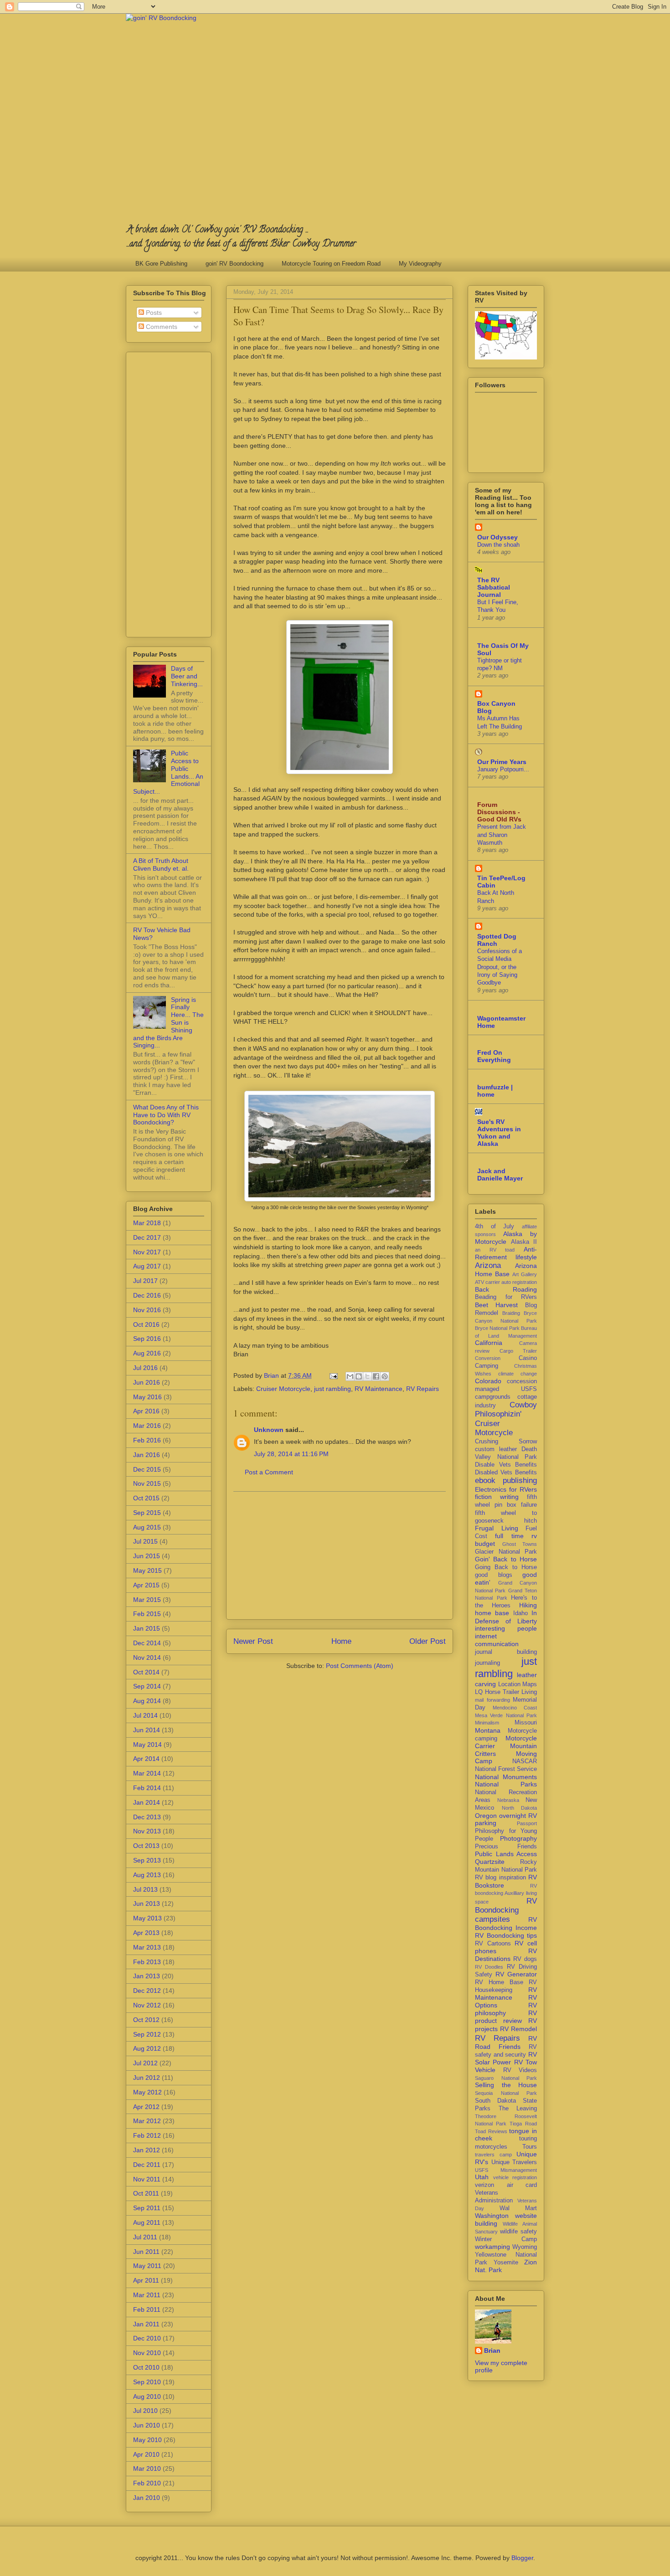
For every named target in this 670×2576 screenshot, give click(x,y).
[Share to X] (367, 1376)
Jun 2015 (147, 1556)
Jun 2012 (147, 2078)
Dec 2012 (147, 1991)
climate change (518, 1374)
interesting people (506, 1628)
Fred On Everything (494, 1056)
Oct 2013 (146, 1846)
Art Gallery (525, 1274)
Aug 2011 (147, 2222)
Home (341, 1641)
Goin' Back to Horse (506, 1559)
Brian (492, 2350)
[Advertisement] (340, 1555)
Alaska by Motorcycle (506, 1238)
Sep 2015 (147, 1513)
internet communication (497, 1640)
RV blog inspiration (500, 1878)
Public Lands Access (506, 1854)
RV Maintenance (379, 1389)
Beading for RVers (506, 1297)
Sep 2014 (147, 1686)
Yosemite (506, 2263)
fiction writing (497, 1497)
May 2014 (147, 1745)
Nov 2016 (147, 1310)
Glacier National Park (506, 1552)
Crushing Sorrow (506, 1442)
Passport (527, 1823)
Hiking (528, 1605)
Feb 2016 (147, 1440)
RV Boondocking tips (506, 1935)
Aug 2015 (147, 1527)
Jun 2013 (147, 1904)
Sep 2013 (147, 1860)
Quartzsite (490, 1862)
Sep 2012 (147, 2034)
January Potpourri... (503, 769)
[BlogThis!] (359, 1376)
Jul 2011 (145, 2237)
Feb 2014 (147, 1788)
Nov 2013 (147, 1831)
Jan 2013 (147, 1976)
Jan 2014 (147, 1802)
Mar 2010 (147, 2468)
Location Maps (518, 1684)
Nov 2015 (147, 1483)
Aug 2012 (147, 2048)
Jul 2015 (145, 1541)
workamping (492, 2247)
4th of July (495, 1226)
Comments (161, 327)
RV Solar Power (506, 2058)
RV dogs (525, 1959)
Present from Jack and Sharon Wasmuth (502, 835)
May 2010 (147, 2440)
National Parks (506, 1784)
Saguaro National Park (506, 2078)
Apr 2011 (146, 2280)
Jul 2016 (145, 1368)
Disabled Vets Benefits (506, 1473)
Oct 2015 (146, 1498)
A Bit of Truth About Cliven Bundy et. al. (161, 865)
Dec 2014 (147, 1643)
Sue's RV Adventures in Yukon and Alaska (499, 1133)
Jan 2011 (146, 2324)
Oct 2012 (146, 2020)
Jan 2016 (147, 1455)
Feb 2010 (147, 2483)
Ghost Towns (520, 1544)
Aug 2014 (147, 1701)
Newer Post (253, 1641)
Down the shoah (498, 545)
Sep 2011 (147, 2208)
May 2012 (147, 2092)
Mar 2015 (147, 1600)
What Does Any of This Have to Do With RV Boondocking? (166, 1115)
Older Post (428, 1641)
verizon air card (506, 2185)
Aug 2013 (147, 1875)
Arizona (488, 1265)
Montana (488, 1730)
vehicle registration (515, 2177)
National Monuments (506, 1777)
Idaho (521, 1613)
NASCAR (525, 1761)
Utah (482, 2177)
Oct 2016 (146, 1324)
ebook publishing (506, 1480)
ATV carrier (487, 1282)
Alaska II (524, 1242)
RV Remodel (518, 2029)
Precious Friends (506, 1847)
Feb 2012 (147, 2135)
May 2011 (147, 2266)
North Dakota (520, 1808)
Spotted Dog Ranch (497, 940)
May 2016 (147, 1397)
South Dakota (495, 2101)
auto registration (519, 1282)
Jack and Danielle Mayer (500, 1175)
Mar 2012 (147, 2121)
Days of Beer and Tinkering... (187, 676)
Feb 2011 (147, 2309)
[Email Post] (333, 1375)
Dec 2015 (147, 1469)
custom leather (496, 1449)
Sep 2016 (147, 1339)
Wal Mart (518, 2208)
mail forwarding (492, 1700)
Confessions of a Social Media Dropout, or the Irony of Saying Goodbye (500, 967)
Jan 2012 (147, 2150)
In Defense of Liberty (506, 1617)
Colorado (488, 1381)
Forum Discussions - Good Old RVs (499, 812)
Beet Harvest (496, 1305)
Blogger (522, 2558)
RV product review (506, 2017)
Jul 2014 (145, 1715)
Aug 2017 (147, 1266)
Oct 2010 (146, 2367)
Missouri (526, 1723)
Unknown (269, 1430)
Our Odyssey (497, 537)
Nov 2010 (147, 2353)
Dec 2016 (147, 1295)
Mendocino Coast (515, 1708)
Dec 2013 (147, 1817)
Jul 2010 (145, 2411)
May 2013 (147, 1918)
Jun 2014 (147, 1730)
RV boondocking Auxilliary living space (506, 1894)
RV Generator (516, 1974)
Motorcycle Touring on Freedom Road (331, 264)
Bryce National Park (497, 1328)
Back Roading (506, 1289)
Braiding (511, 1313)
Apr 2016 (146, 1411)
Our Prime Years (502, 762)
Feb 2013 (147, 1962)
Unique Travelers (514, 2162)
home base (492, 1613)
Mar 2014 (147, 1773)
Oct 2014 (146, 1672)
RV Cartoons (493, 1944)
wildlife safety (518, 2232)
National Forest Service (506, 1769)
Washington (492, 2216)
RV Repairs (423, 1389)
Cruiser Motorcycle (283, 1389)
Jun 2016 (147, 1382)
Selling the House (506, 2085)
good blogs (494, 1575)
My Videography (420, 264)
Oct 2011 (146, 2193)
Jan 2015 (147, 1628)
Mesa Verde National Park (506, 1715)
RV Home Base (499, 1982)
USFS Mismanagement (506, 2170)
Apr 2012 (146, 2107)
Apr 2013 (146, 1933)
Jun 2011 (146, 2252)
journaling (487, 1663)
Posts (153, 313)
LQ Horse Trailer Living (506, 1692)
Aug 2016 (147, 1353)
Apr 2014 (146, 1759)
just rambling (332, 1389)
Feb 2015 (147, 1614)
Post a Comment (269, 1472)
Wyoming (525, 2247)
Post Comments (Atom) (360, 1666)
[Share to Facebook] (376, 1376)
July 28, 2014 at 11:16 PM (291, 1454)
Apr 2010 (146, 2454)
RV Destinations (506, 1955)
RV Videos (520, 2070)
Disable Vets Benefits (506, 1465)
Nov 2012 (147, 2005)
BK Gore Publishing (161, 264)
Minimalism (487, 1723)
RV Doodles (489, 1967)
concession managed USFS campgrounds (506, 1389)
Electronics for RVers (506, 1489)
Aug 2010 (147, 2396)
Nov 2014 (147, 1657)
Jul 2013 (145, 1889)
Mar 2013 (147, 1947)
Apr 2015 (146, 1585)
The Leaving (518, 2109)
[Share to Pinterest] (385, 1376)
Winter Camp (506, 2239)
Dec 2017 (147, 1237)
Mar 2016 (147, 1426)
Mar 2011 (147, 2295)
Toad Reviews (491, 2131)
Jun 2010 (147, 2425)
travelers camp (493, 2155)
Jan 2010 (147, 2498)
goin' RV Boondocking (234, 264)
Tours (530, 2147)
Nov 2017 (147, 1252)
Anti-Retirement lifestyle (506, 1253)
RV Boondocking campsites (506, 1910)
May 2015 (147, 1570)
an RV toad (495, 1250)
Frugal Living (497, 1528)
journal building (506, 1652)
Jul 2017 (145, 1281)
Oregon (486, 1816)
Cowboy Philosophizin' (506, 1409)
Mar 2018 (147, 1223)
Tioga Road (523, 2124)
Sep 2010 (147, 2382)
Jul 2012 (145, 2063)
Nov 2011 (147, 2179)
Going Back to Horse (506, 1567)
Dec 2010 (147, 2338)
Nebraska (508, 1800)
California (489, 1343)
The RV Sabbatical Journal (494, 587)
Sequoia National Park (506, 2093)
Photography (518, 1838)
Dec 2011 (147, 2165)
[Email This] (350, 1376)
